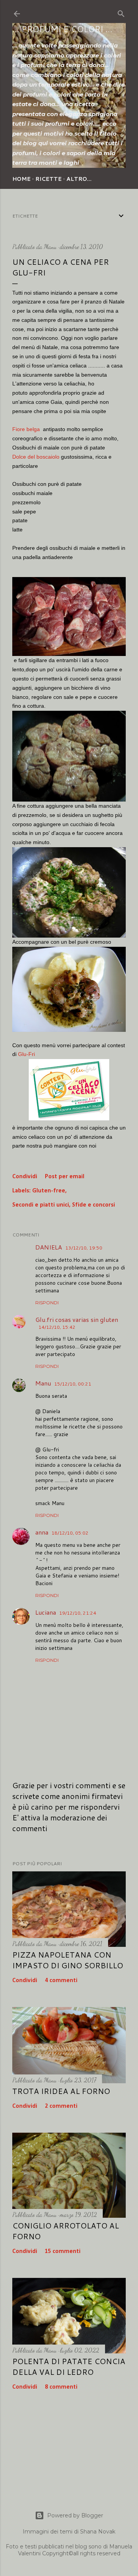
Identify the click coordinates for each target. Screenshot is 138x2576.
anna (42, 1532)
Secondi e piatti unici (41, 1205)
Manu (43, 1383)
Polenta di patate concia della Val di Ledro (69, 2366)
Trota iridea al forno (61, 2091)
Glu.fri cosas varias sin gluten (77, 1319)
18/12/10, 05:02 (70, 1533)
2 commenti (61, 2106)
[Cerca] (121, 12)
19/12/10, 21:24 (78, 1613)
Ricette (48, 179)
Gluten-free (49, 1191)
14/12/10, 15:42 (57, 1327)
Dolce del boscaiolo (36, 457)
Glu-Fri (26, 1054)
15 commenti (63, 2251)
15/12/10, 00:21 (73, 1384)
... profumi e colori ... (62, 29)
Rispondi (47, 1303)
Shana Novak (98, 2532)
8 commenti (61, 2387)
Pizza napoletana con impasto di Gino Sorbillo (68, 1960)
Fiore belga (26, 429)
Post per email (65, 1177)
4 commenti (61, 1981)
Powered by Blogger (75, 2515)
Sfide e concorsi (94, 1205)
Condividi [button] (25, 1177)
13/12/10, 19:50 (84, 1248)
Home (21, 179)
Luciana (46, 1612)
